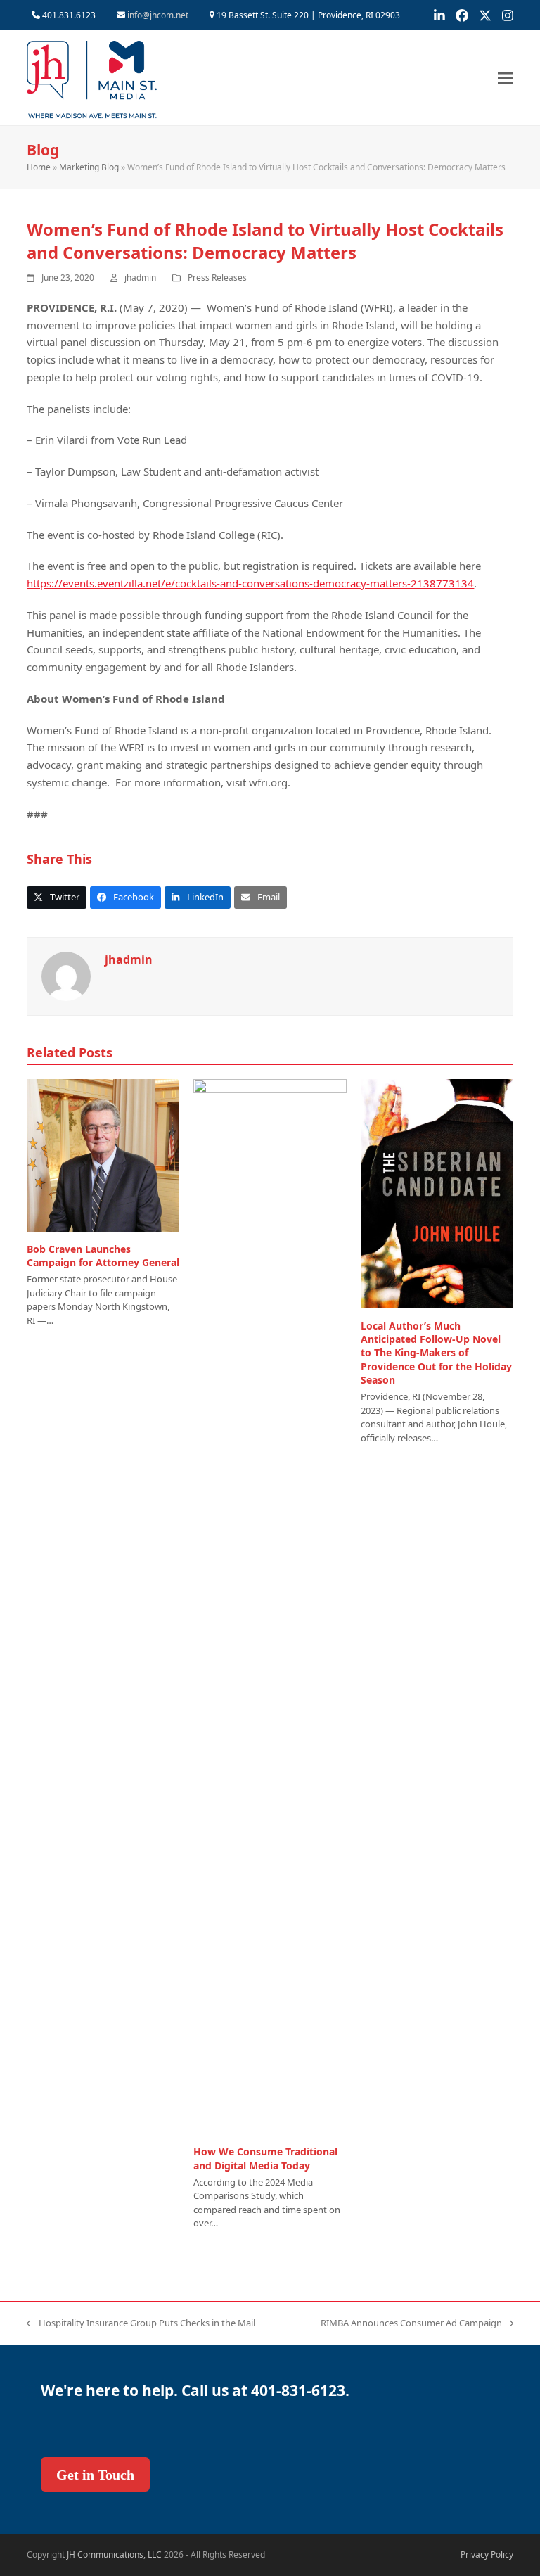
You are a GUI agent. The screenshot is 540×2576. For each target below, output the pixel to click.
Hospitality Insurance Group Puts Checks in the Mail (141, 2323)
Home (39, 167)
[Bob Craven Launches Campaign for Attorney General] (103, 1154)
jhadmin (140, 278)
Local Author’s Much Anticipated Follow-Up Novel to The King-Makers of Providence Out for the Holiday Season (436, 1353)
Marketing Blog (89, 167)
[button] (506, 78)
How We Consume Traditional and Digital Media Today (265, 2158)
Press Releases (217, 278)
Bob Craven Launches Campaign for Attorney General (103, 1256)
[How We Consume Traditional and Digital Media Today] (270, 1606)
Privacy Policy (487, 2555)
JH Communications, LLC (114, 2555)
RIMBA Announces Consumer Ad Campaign (411, 2323)
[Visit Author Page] (66, 975)
